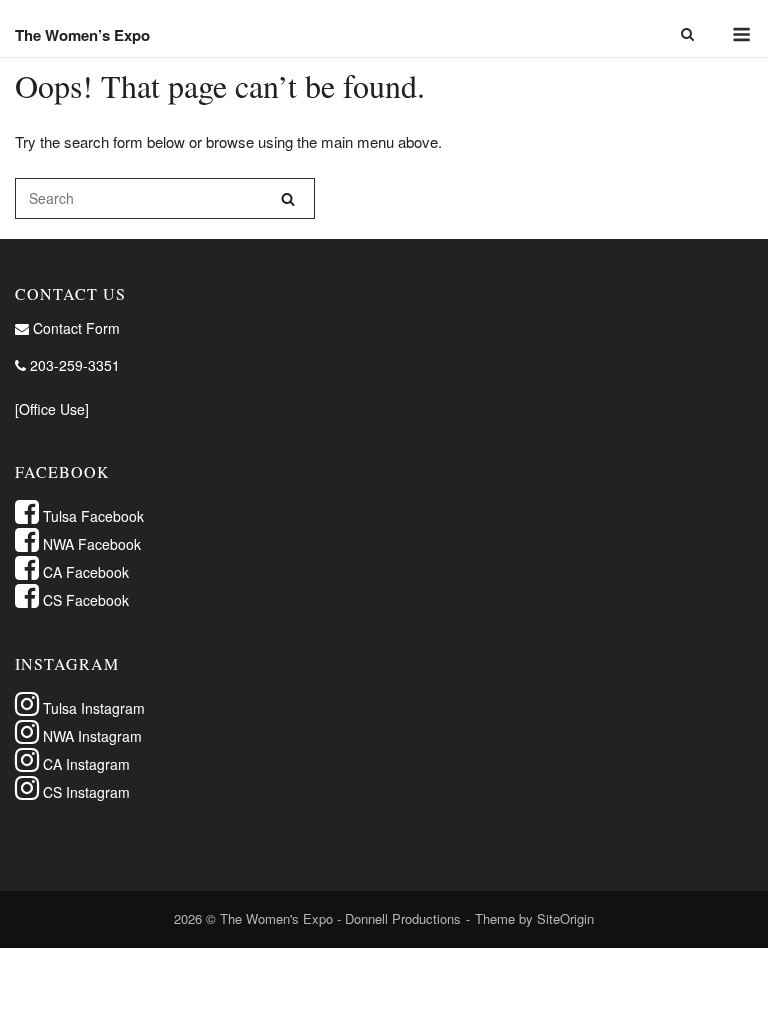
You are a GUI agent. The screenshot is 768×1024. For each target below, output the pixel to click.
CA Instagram (84, 764)
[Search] (288, 198)
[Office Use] (52, 409)
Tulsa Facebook (91, 516)
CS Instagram (84, 792)
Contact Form (74, 328)
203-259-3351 (73, 365)
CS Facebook (84, 600)
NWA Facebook (90, 544)
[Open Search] (687, 35)
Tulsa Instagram (92, 708)
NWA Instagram (90, 736)
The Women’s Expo (82, 35)
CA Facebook (84, 572)
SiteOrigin (565, 918)
